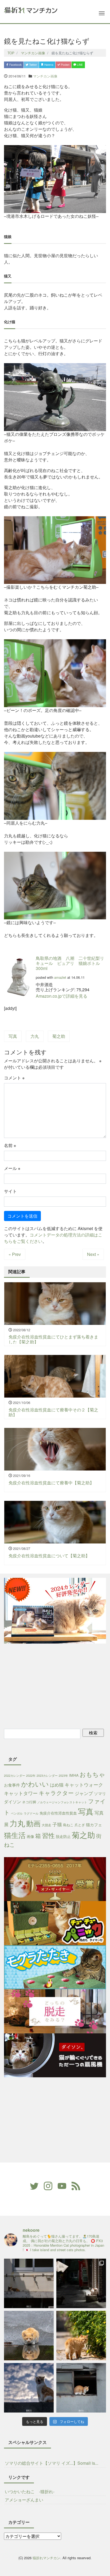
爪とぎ (80, 1825)
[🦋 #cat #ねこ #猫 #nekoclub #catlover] (81, 2336)
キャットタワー (21, 1793)
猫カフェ (94, 1825)
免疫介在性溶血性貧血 (58, 1813)
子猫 (57, 1824)
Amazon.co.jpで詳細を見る (62, 996)
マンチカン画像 (45, 76)
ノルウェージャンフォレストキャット (62, 1802)
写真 (13, 1036)
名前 (10, 1145)
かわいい (35, 1784)
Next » (93, 1254)
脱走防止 (63, 1836)
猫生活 (15, 1835)
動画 (33, 1823)
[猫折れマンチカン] (31, 9)
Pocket (65, 65)
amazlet (60, 977)
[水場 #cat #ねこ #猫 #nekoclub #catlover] (29, 2283)
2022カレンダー (15, 1776)
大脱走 (46, 1825)
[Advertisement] (51, 1685)
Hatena (48, 65)
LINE (80, 65)
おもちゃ (92, 1774)
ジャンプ (84, 1793)
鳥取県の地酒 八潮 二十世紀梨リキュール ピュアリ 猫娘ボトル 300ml (70, 963)
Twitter (33, 65)
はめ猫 (57, 1785)
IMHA (74, 1775)
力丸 (35, 1036)
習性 (48, 1835)
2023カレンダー (47, 1776)
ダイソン (13, 1802)
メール (12, 1168)
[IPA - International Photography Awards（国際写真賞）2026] (81, 2283)
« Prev (15, 1254)
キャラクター (56, 1793)
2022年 (31, 1776)
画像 (30, 1836)
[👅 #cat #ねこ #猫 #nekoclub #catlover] (29, 2388)
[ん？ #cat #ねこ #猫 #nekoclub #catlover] (29, 2336)
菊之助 (59, 1036)
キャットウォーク (84, 1784)
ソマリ (100, 1793)
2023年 (63, 1776)
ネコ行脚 (29, 1802)
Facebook (15, 65)
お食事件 (12, 1785)
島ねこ (68, 1825)
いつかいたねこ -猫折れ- (30, 2491)
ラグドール (31, 1813)
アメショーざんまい (24, 2500)
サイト (10, 1191)
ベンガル (17, 1813)
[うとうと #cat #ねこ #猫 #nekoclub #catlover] (81, 2388)
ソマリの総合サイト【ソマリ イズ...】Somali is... (52, 2463)
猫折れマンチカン (46, 2558)
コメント (14, 1078)
